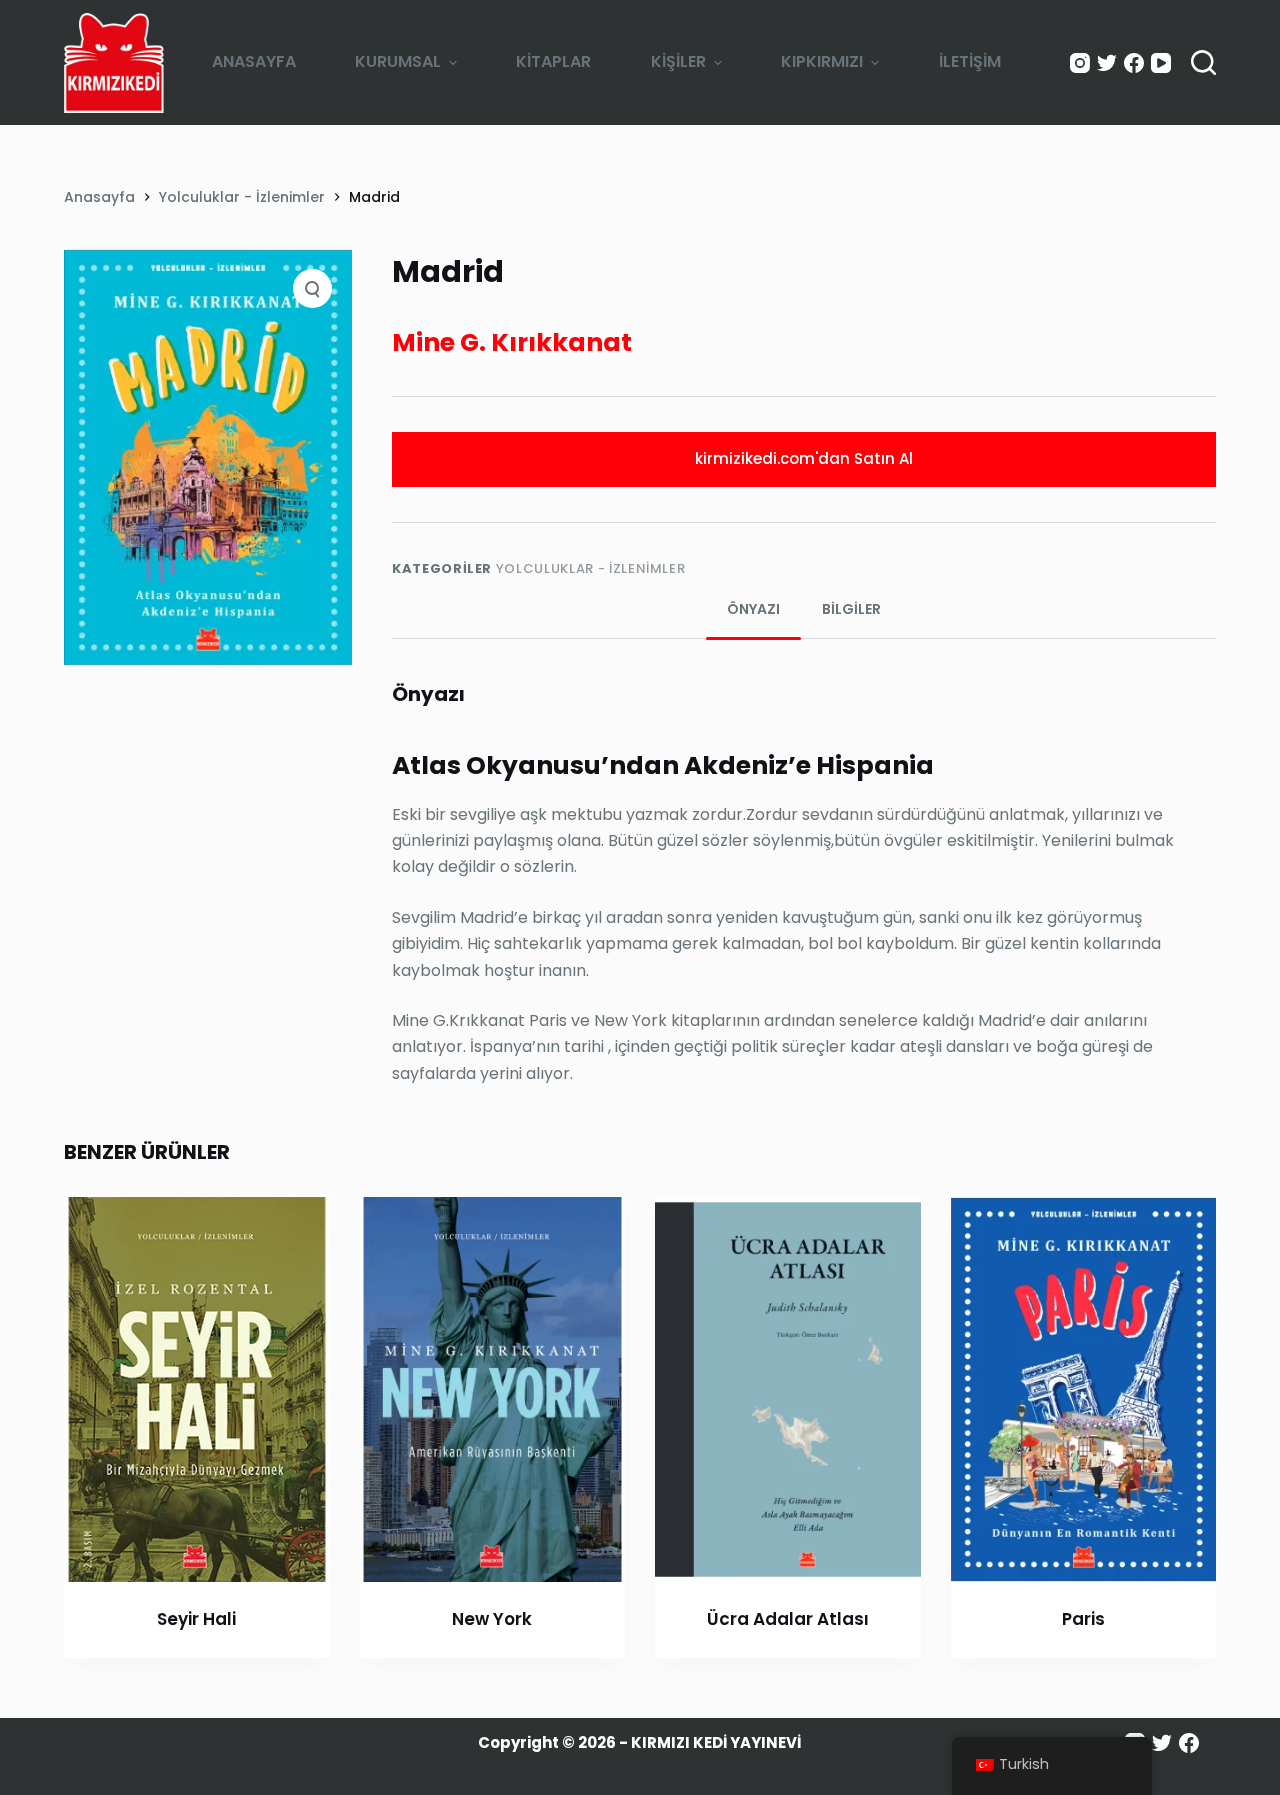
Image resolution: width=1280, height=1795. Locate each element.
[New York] (493, 1389)
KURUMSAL (398, 61)
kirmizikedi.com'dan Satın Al (804, 458)
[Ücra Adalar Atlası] (788, 1389)
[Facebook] (1134, 63)
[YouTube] (1161, 63)
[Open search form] (1203, 62)
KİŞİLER (678, 61)
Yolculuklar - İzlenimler (591, 568)
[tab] (753, 609)
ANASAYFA (254, 61)
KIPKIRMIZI (822, 61)
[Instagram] (1080, 63)
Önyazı (753, 609)
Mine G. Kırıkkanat (512, 342)
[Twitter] (1107, 63)
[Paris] (1084, 1389)
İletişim (970, 61)
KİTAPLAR (553, 61)
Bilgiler (851, 609)
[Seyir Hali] (197, 1389)
